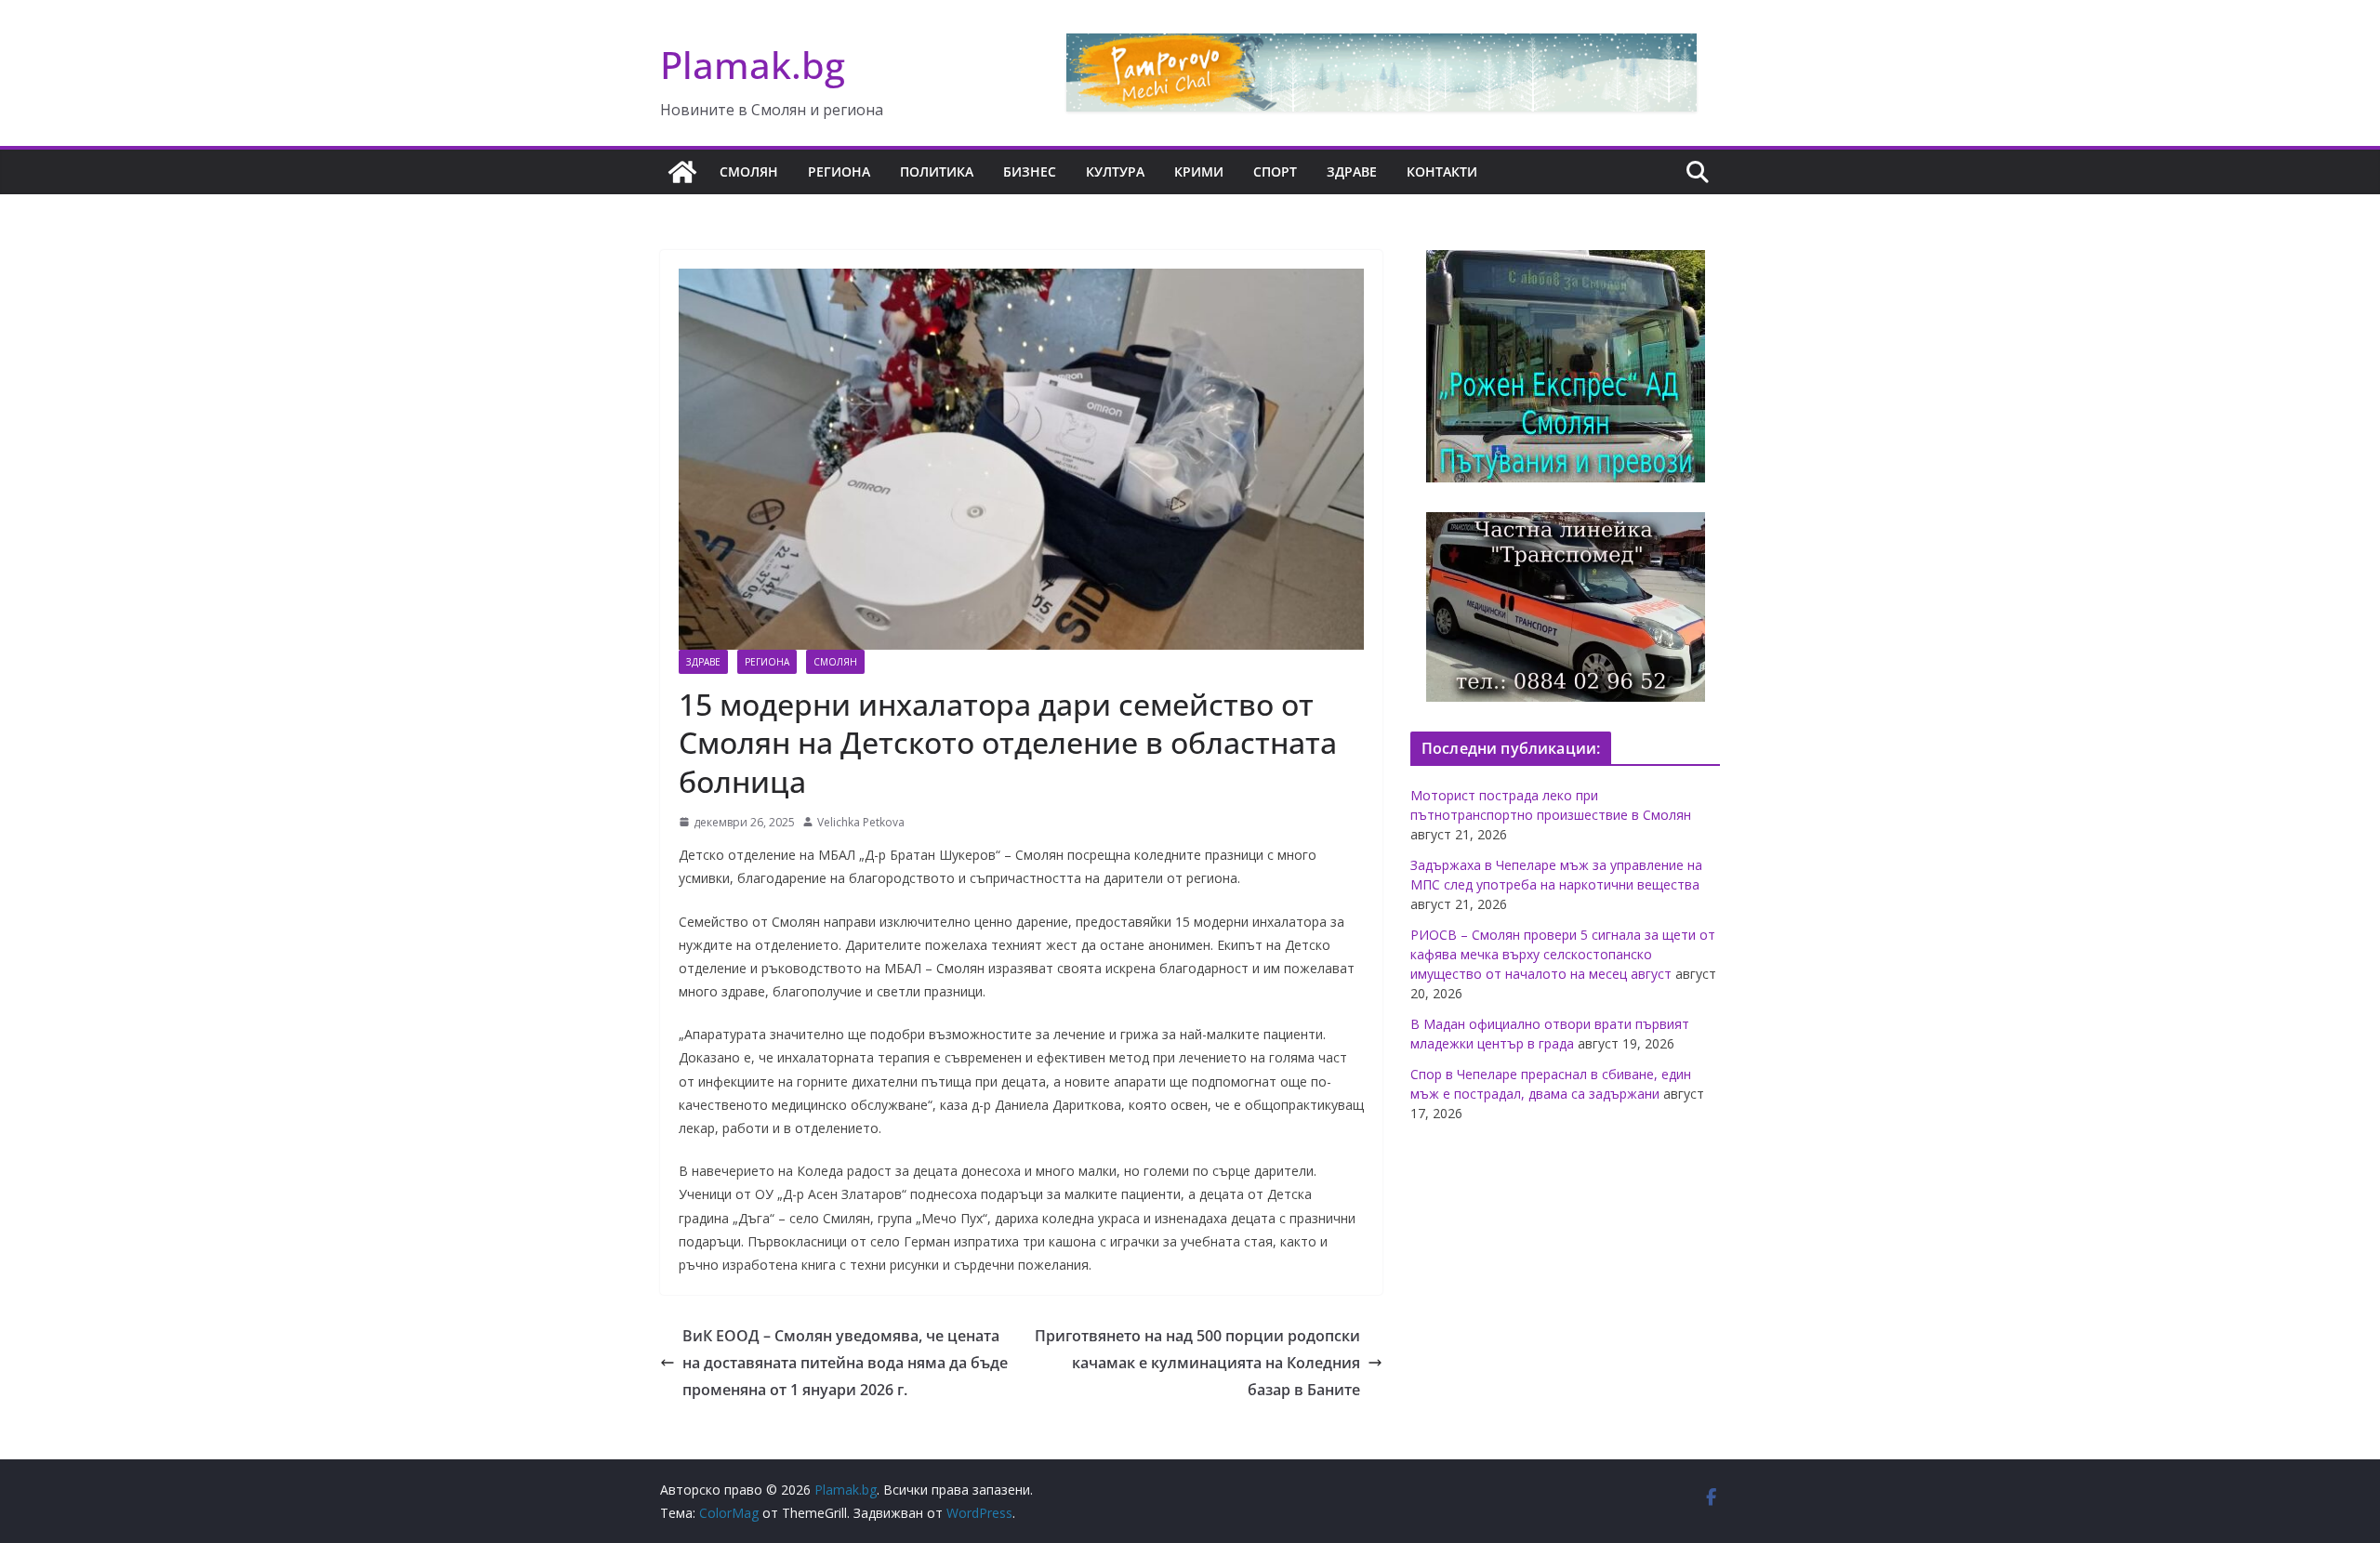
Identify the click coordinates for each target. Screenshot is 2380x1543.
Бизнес (1030, 171)
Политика (937, 171)
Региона (839, 171)
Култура (1115, 171)
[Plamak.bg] (682, 172)
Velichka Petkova (861, 822)
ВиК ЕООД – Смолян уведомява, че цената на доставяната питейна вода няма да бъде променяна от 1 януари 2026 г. (845, 1363)
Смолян (749, 171)
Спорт (1275, 171)
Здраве (1352, 171)
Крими (1199, 171)
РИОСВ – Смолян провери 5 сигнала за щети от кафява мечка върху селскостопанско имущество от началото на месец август (1563, 954)
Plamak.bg (753, 65)
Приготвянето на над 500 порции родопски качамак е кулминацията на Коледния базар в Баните (1197, 1363)
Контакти (1442, 171)
